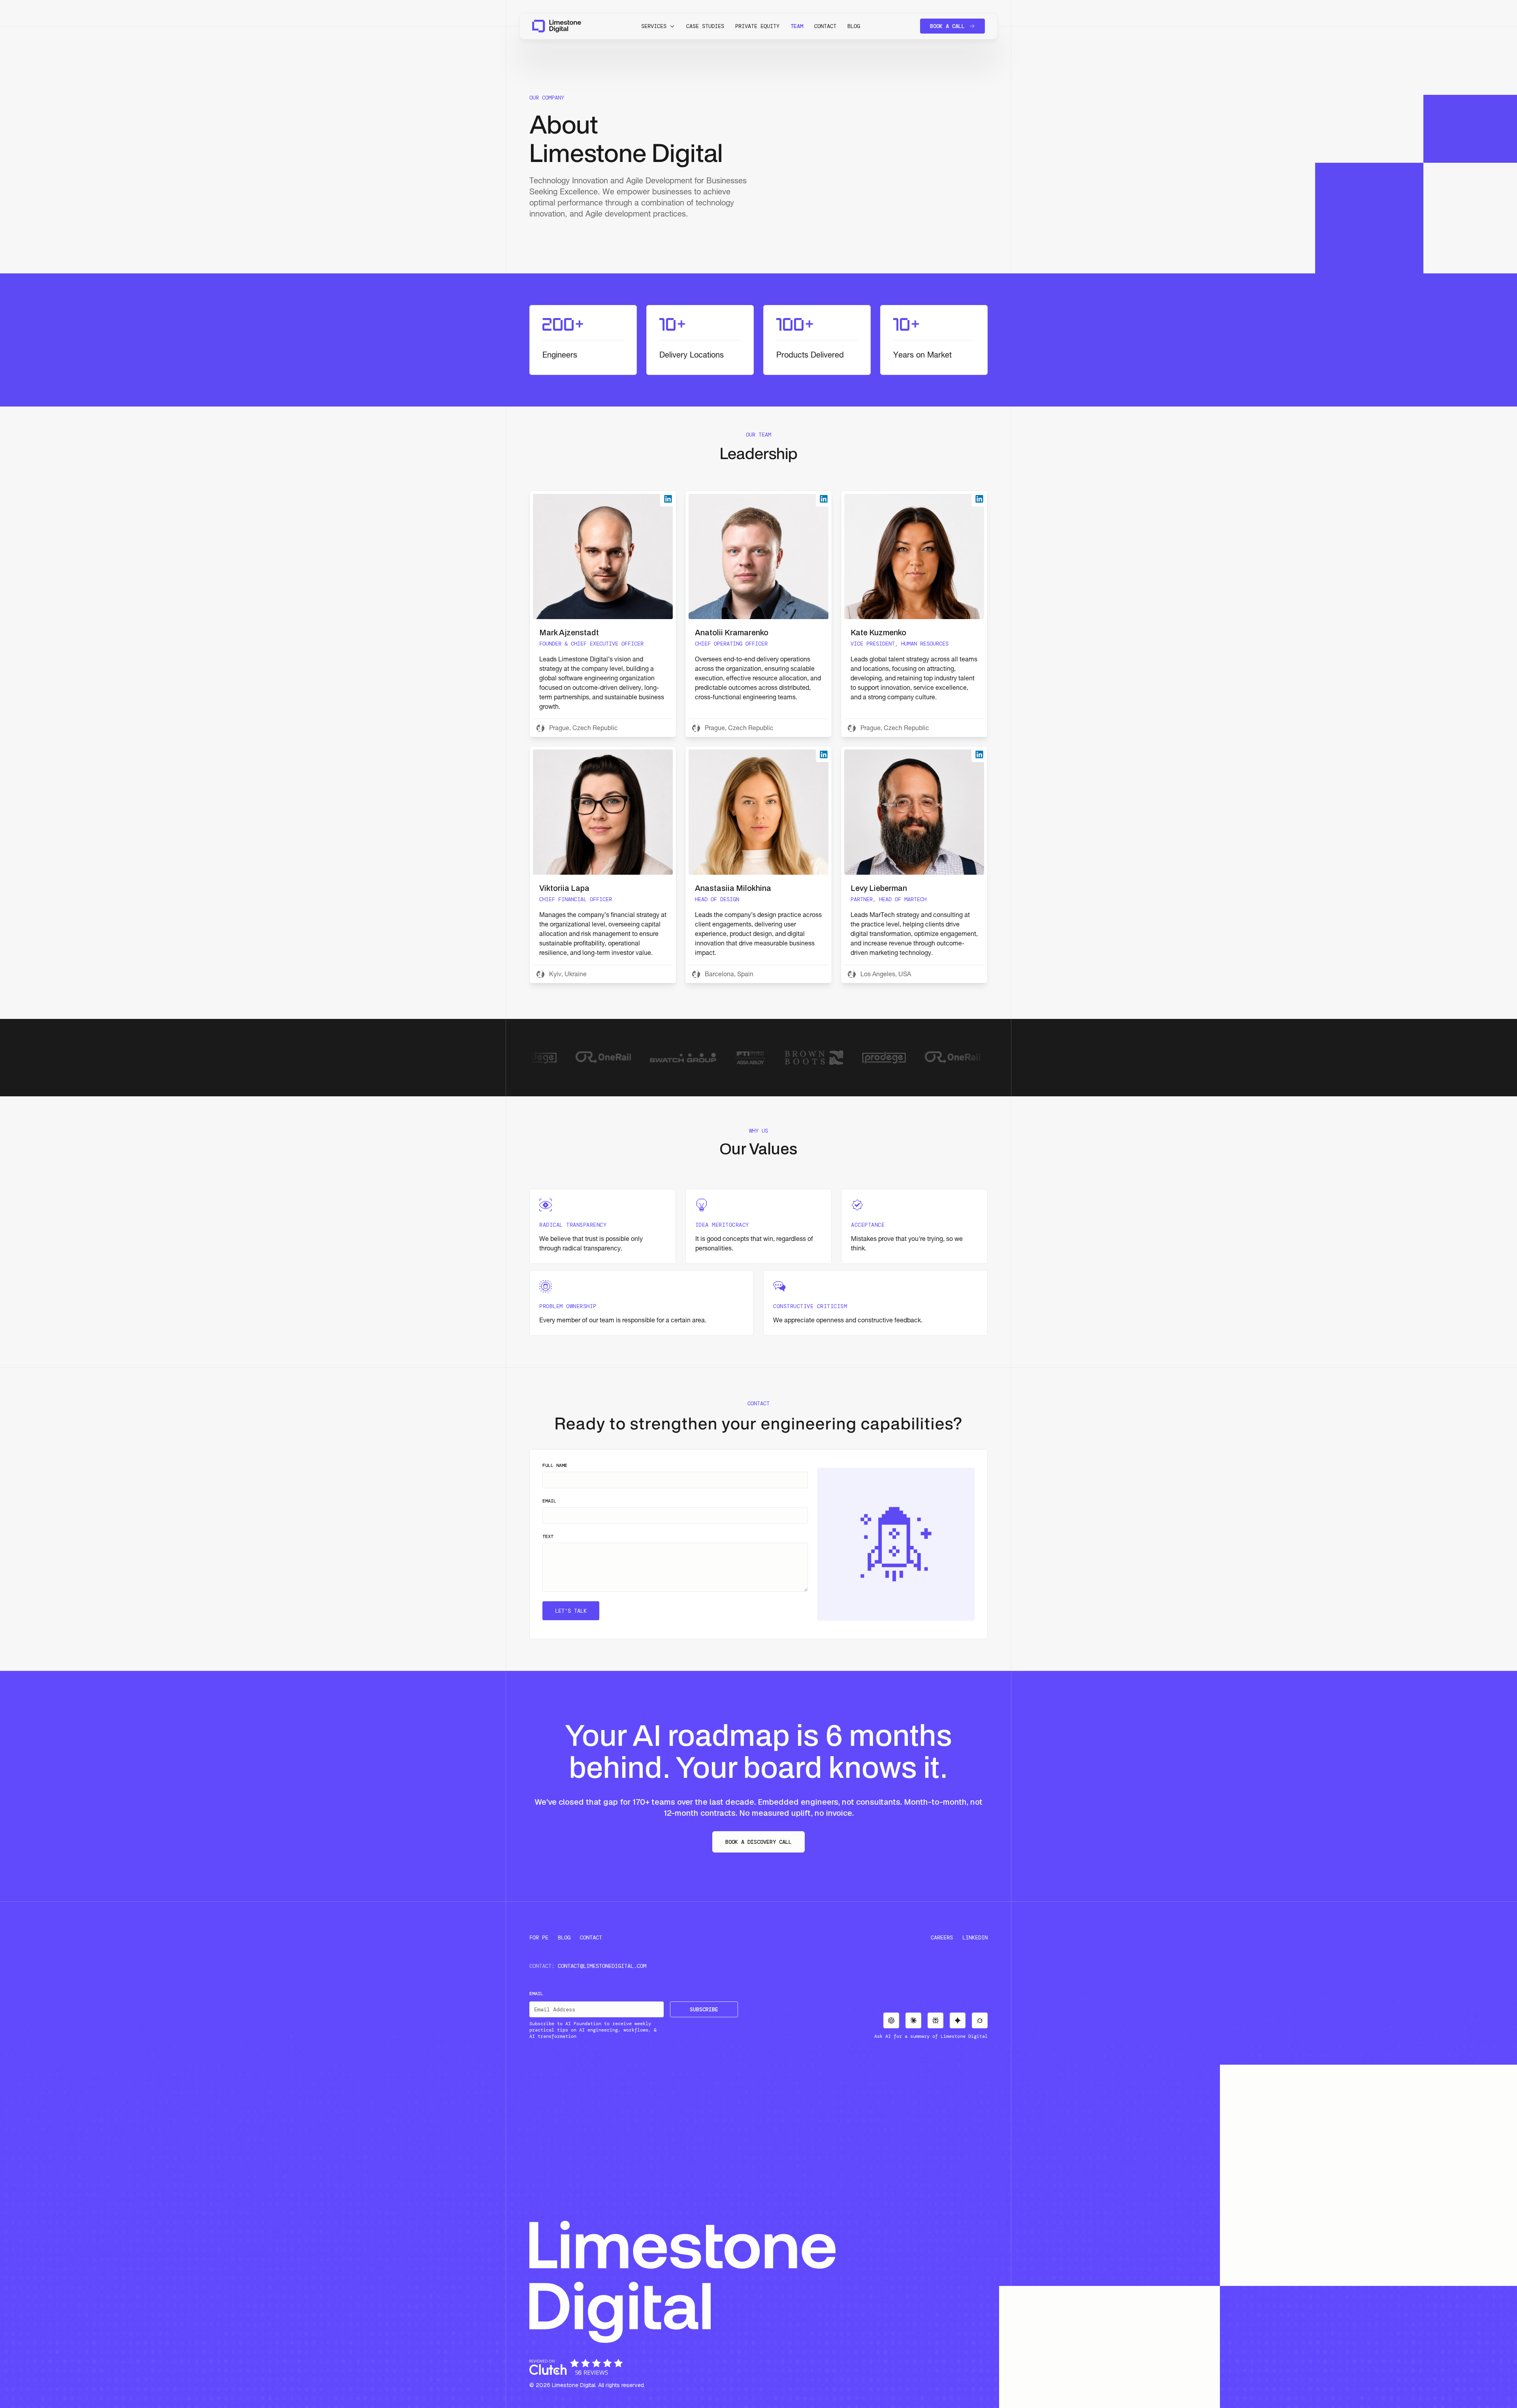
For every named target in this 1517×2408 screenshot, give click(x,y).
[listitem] (603, 614)
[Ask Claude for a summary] (913, 2020)
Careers (942, 1937)
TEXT (548, 1536)
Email (536, 1994)
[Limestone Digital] (557, 26)
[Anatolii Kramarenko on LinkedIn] (824, 499)
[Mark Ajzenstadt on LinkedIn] (668, 499)
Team (797, 26)
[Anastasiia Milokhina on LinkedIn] (824, 754)
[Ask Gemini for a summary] (958, 2020)
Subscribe (704, 2009)
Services (654, 26)
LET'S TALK (571, 1611)
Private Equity (757, 26)
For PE (539, 1937)
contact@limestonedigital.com (602, 1966)
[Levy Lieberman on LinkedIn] (979, 754)
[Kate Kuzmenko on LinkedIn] (979, 499)
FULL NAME (555, 1465)
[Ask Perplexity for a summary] (935, 2020)
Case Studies (705, 26)
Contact (825, 26)
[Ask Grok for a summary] (980, 2020)
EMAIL (549, 1501)
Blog (854, 26)
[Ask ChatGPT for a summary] (891, 2020)
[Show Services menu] (672, 26)
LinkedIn (975, 1937)
